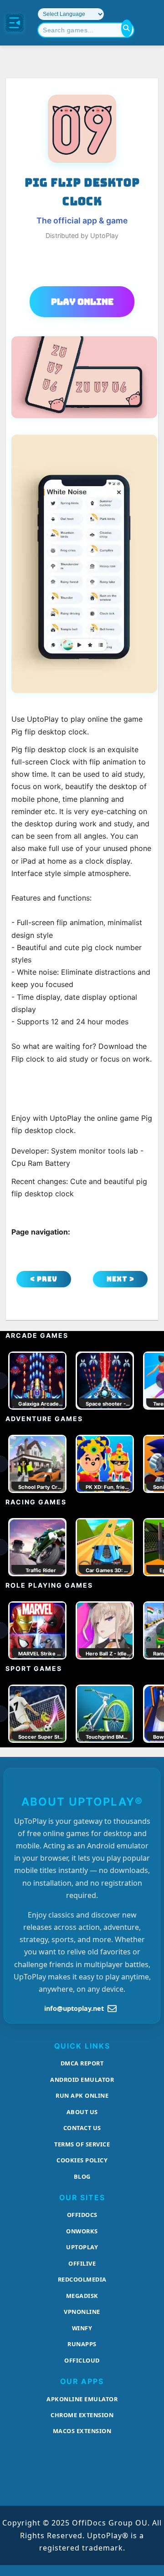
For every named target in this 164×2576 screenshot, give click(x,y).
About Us (82, 2112)
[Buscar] (127, 28)
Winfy (82, 2328)
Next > (120, 1279)
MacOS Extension (82, 2431)
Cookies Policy (82, 2160)
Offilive (82, 2263)
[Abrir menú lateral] (15, 23)
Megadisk (82, 2296)
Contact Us (82, 2128)
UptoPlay (82, 2247)
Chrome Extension (82, 2415)
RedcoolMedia (82, 2279)
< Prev (44, 1279)
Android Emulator (82, 2080)
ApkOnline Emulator (82, 2399)
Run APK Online (82, 2095)
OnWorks (82, 2231)
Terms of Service (82, 2144)
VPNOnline (82, 2312)
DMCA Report (82, 2063)
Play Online (82, 302)
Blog (82, 2176)
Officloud (82, 2360)
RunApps (82, 2344)
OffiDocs (82, 2215)
